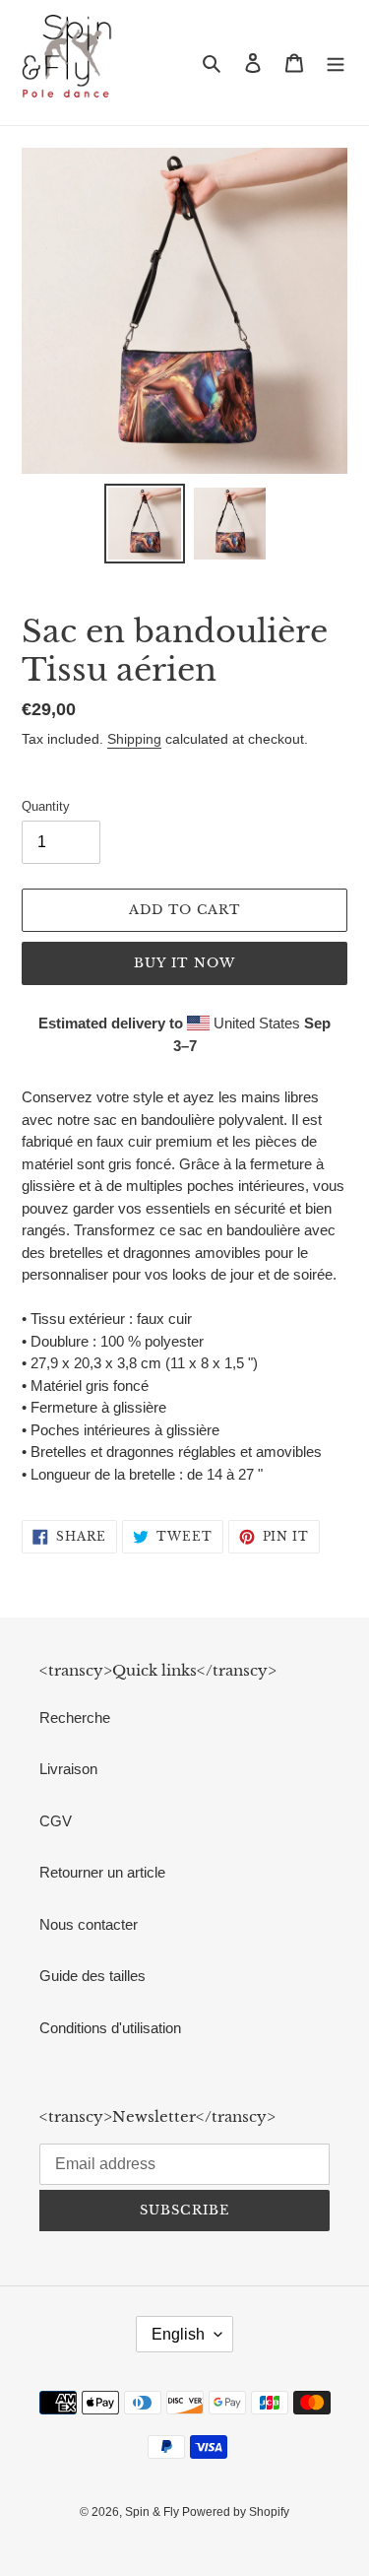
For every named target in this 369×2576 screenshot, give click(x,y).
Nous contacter (89, 1924)
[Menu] (336, 63)
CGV (56, 1821)
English (178, 2334)
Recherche (75, 1717)
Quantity (46, 806)
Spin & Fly (154, 2512)
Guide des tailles (92, 1976)
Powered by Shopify (236, 2512)
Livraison (68, 1769)
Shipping (134, 739)
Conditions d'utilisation (110, 2028)
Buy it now (184, 963)
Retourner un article (102, 1872)
